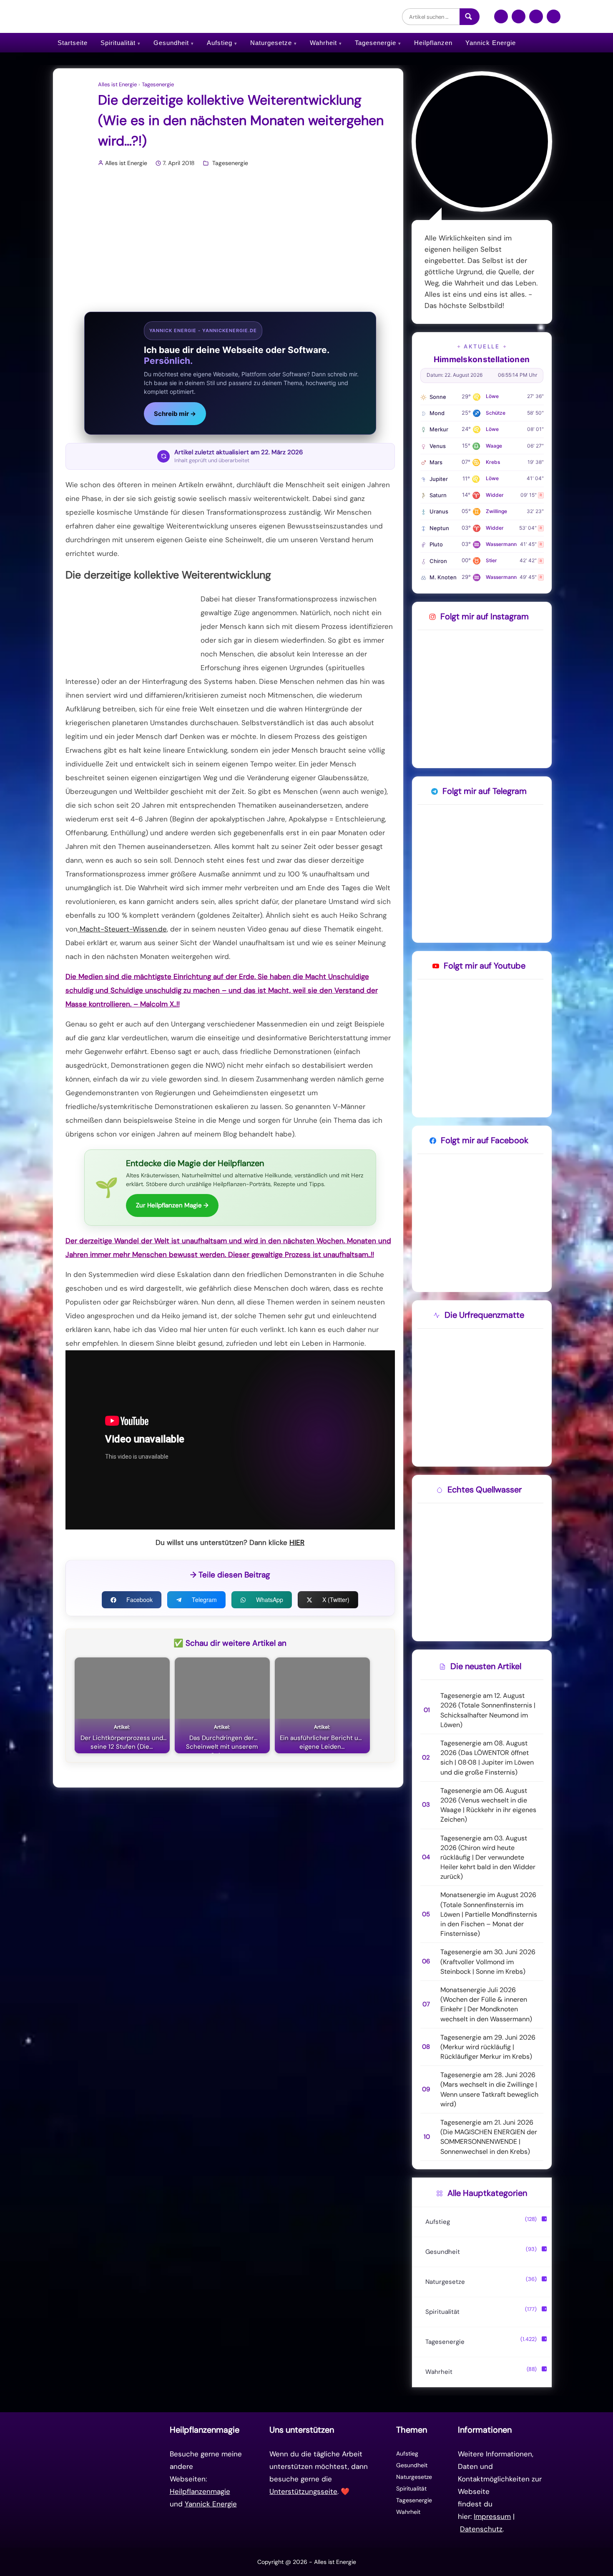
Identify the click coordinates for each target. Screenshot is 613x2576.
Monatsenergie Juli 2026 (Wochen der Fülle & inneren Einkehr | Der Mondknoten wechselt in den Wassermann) (486, 2004)
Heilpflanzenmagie (200, 2491)
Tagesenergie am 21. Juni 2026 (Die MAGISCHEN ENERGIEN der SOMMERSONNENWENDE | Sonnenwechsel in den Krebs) (489, 2137)
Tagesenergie (376, 43)
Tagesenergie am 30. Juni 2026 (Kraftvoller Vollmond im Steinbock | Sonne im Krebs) (488, 1961)
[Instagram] (519, 20)
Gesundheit (171, 43)
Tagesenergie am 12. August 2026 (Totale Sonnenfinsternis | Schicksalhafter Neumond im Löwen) (488, 1710)
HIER (297, 1542)
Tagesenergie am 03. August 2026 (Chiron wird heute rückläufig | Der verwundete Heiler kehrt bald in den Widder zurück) (488, 1858)
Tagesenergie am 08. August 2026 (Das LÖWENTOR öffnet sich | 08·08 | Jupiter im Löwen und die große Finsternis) (487, 1758)
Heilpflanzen (433, 43)
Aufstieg (220, 43)
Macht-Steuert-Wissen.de (122, 929)
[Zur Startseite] (109, 2479)
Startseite (73, 43)
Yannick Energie (491, 43)
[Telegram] (536, 20)
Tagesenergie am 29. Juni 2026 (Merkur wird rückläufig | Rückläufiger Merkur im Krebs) (488, 2047)
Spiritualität (118, 43)
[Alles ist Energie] (118, 16)
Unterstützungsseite (303, 2491)
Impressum (492, 2516)
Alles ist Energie (117, 85)
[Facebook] (501, 20)
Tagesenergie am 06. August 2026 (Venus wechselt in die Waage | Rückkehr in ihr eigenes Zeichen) (488, 1805)
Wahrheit (323, 43)
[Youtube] (554, 20)
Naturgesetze (271, 43)
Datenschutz (481, 2529)
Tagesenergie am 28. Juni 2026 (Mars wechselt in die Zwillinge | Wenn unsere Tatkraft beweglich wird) (489, 2089)
